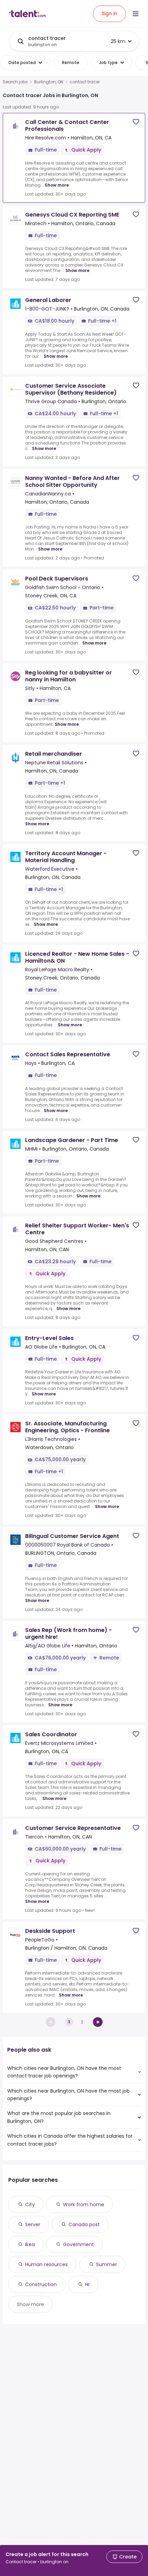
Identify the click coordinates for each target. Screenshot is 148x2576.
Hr (87, 2284)
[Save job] (136, 122)
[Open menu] (136, 14)
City (30, 2205)
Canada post (84, 2224)
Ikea (30, 2244)
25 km (118, 41)
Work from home (84, 2205)
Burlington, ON (49, 82)
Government (78, 2244)
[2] (98, 2022)
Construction (41, 2284)
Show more (57, 185)
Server (33, 2224)
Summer (107, 2264)
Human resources (46, 2264)
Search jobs (15, 82)
